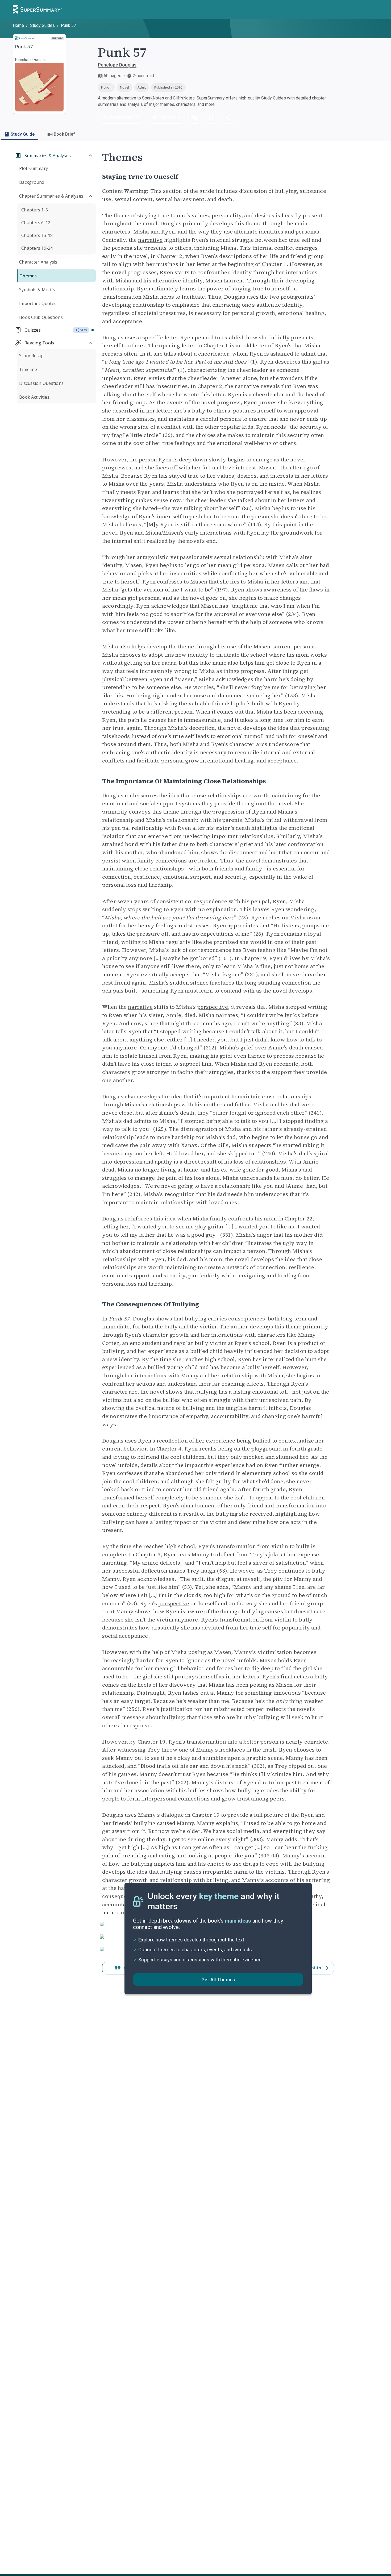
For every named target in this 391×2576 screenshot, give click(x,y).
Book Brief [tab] (65, 134)
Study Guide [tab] (23, 134)
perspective (213, 1007)
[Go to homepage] (38, 10)
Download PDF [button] (125, 117)
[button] (194, 117)
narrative (150, 240)
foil (207, 468)
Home (18, 25)
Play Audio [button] (169, 117)
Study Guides (42, 25)
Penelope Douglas (117, 65)
